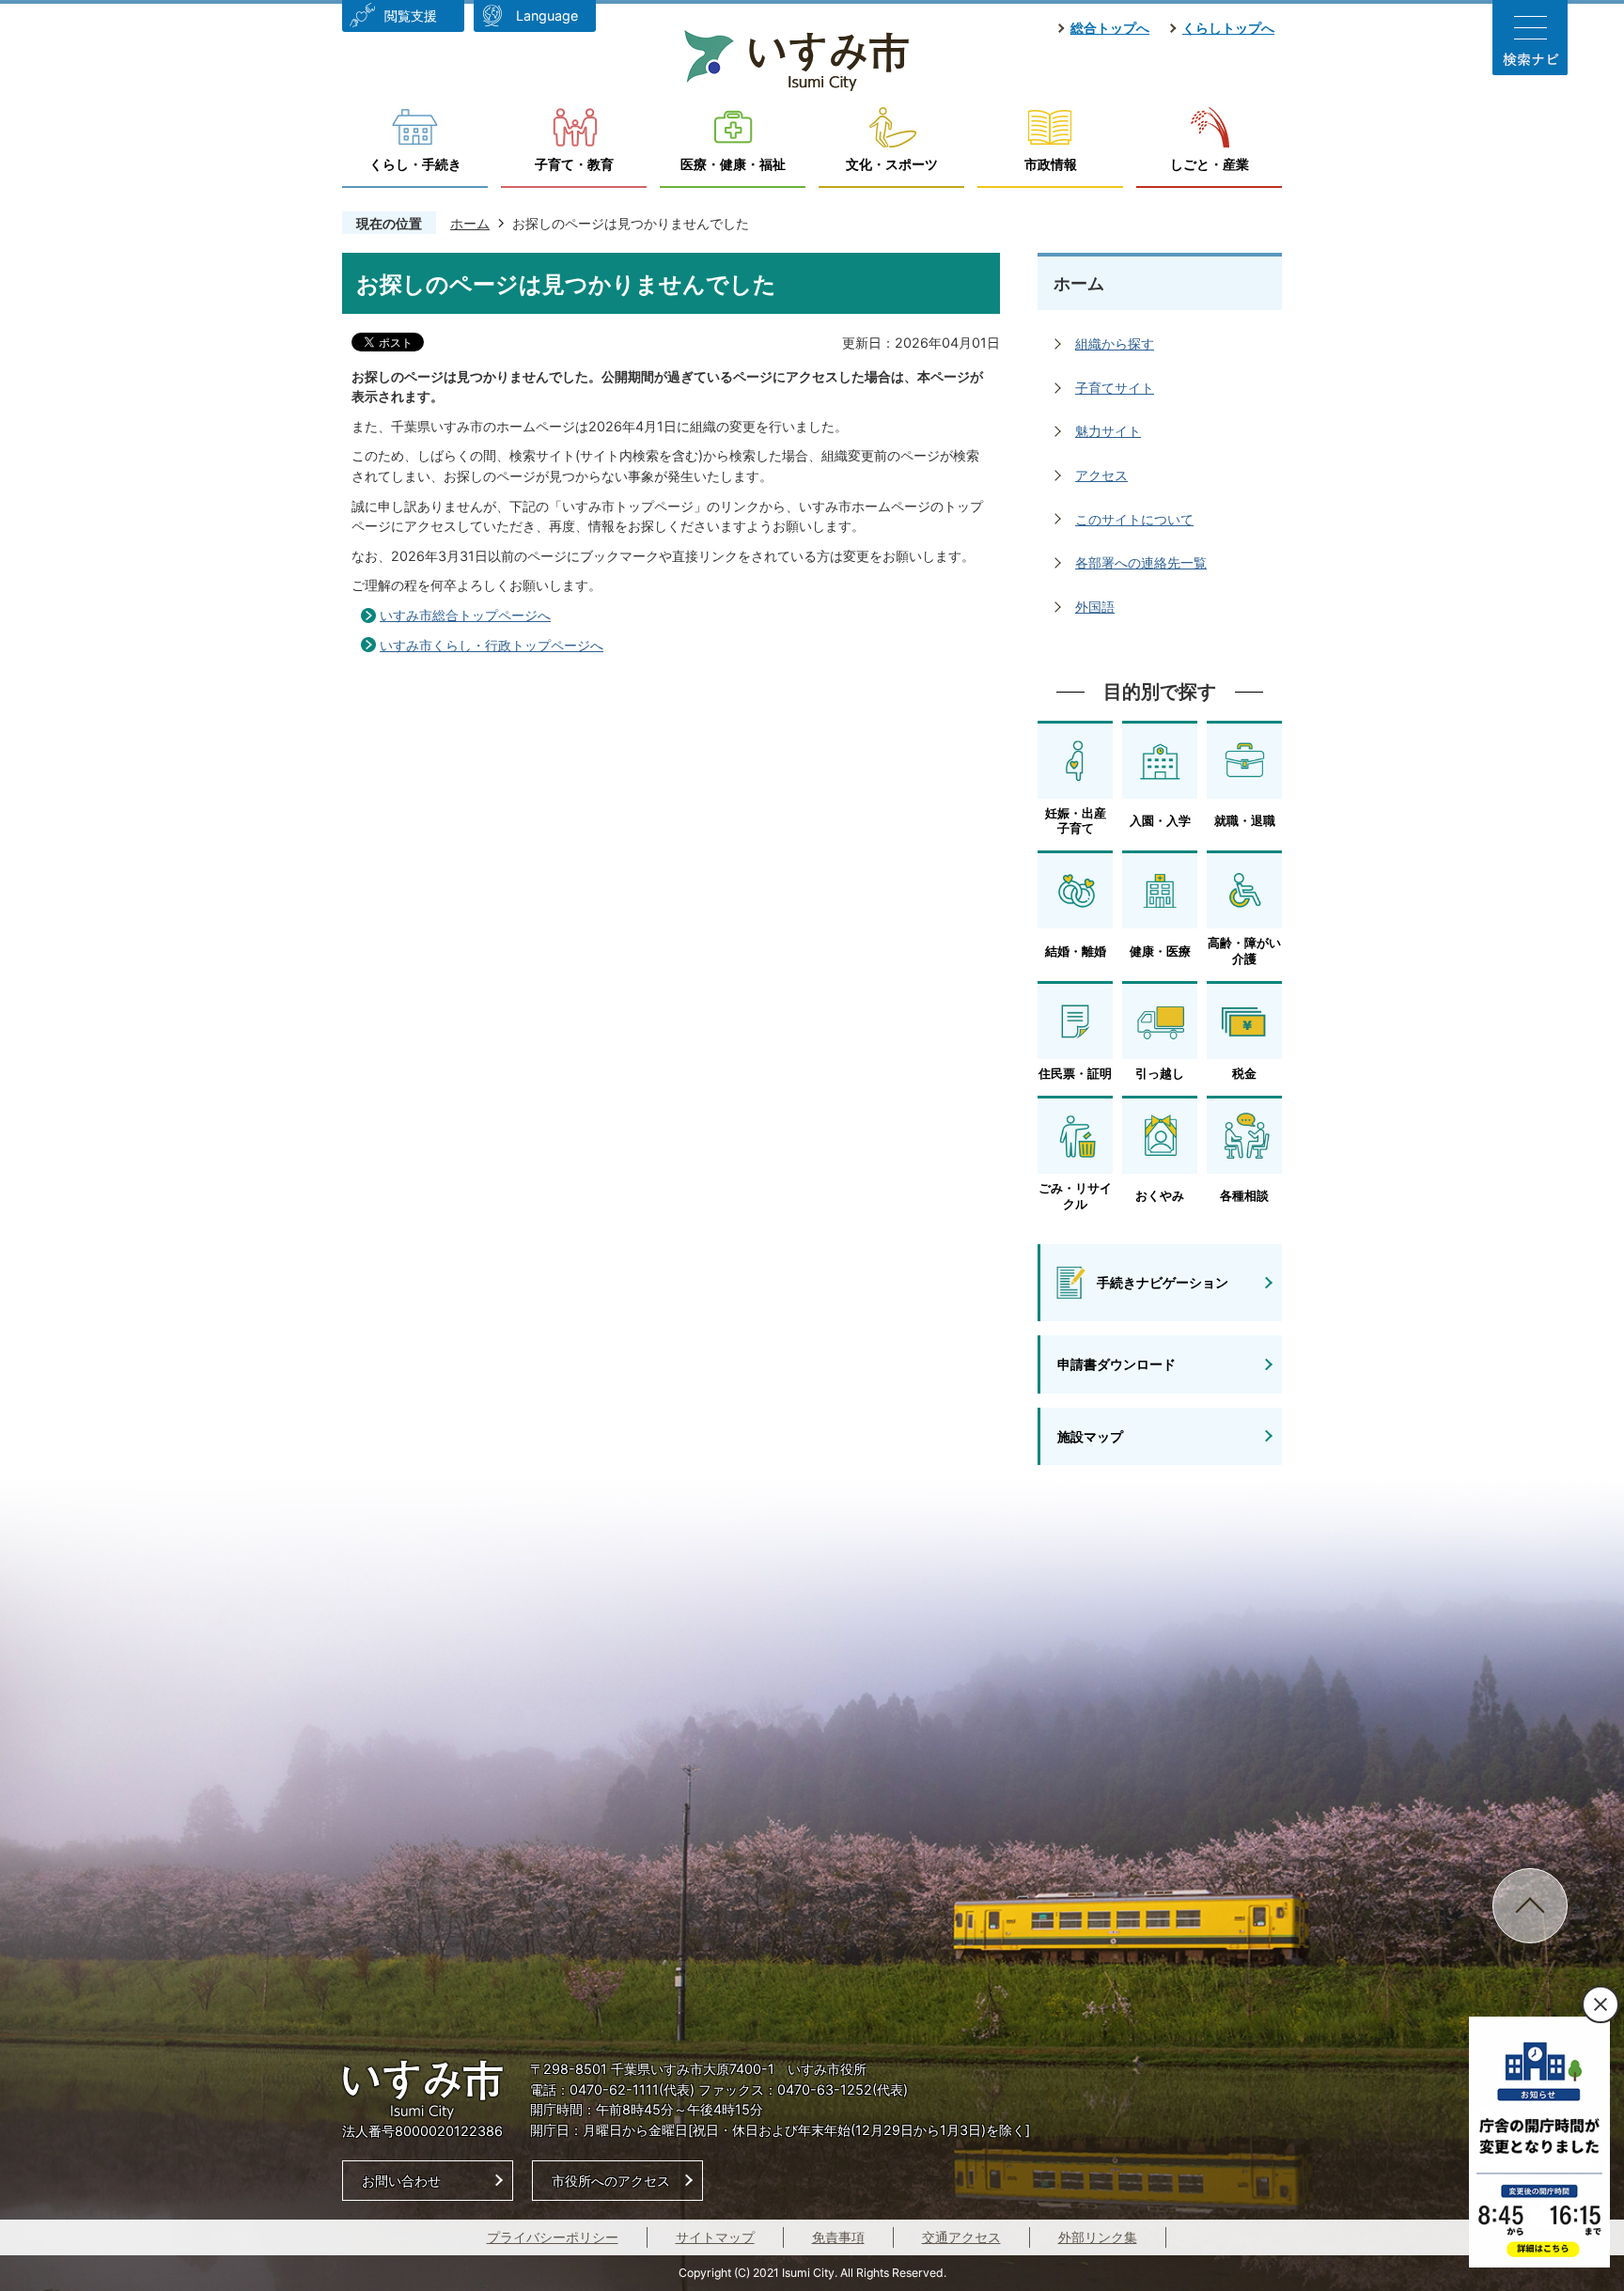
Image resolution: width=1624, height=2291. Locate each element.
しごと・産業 (1210, 164)
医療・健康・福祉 (733, 164)
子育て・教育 (574, 164)
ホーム (470, 223)
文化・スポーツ (892, 164)
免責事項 (838, 2237)
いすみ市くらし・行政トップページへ (492, 645)
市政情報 (1051, 164)
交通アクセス (961, 2237)
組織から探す (1115, 343)
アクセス (1101, 475)
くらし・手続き (415, 164)
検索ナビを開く (1530, 38)
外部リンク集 (1098, 2237)
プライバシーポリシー (553, 2237)
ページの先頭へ (1530, 1906)
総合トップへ (1110, 28)
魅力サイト (1108, 431)
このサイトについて (1134, 519)
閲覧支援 (411, 16)
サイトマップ (715, 2237)
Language (547, 16)
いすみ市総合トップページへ (465, 615)
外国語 (1095, 607)
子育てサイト (1115, 388)
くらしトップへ (1228, 28)
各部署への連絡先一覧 (1141, 562)
